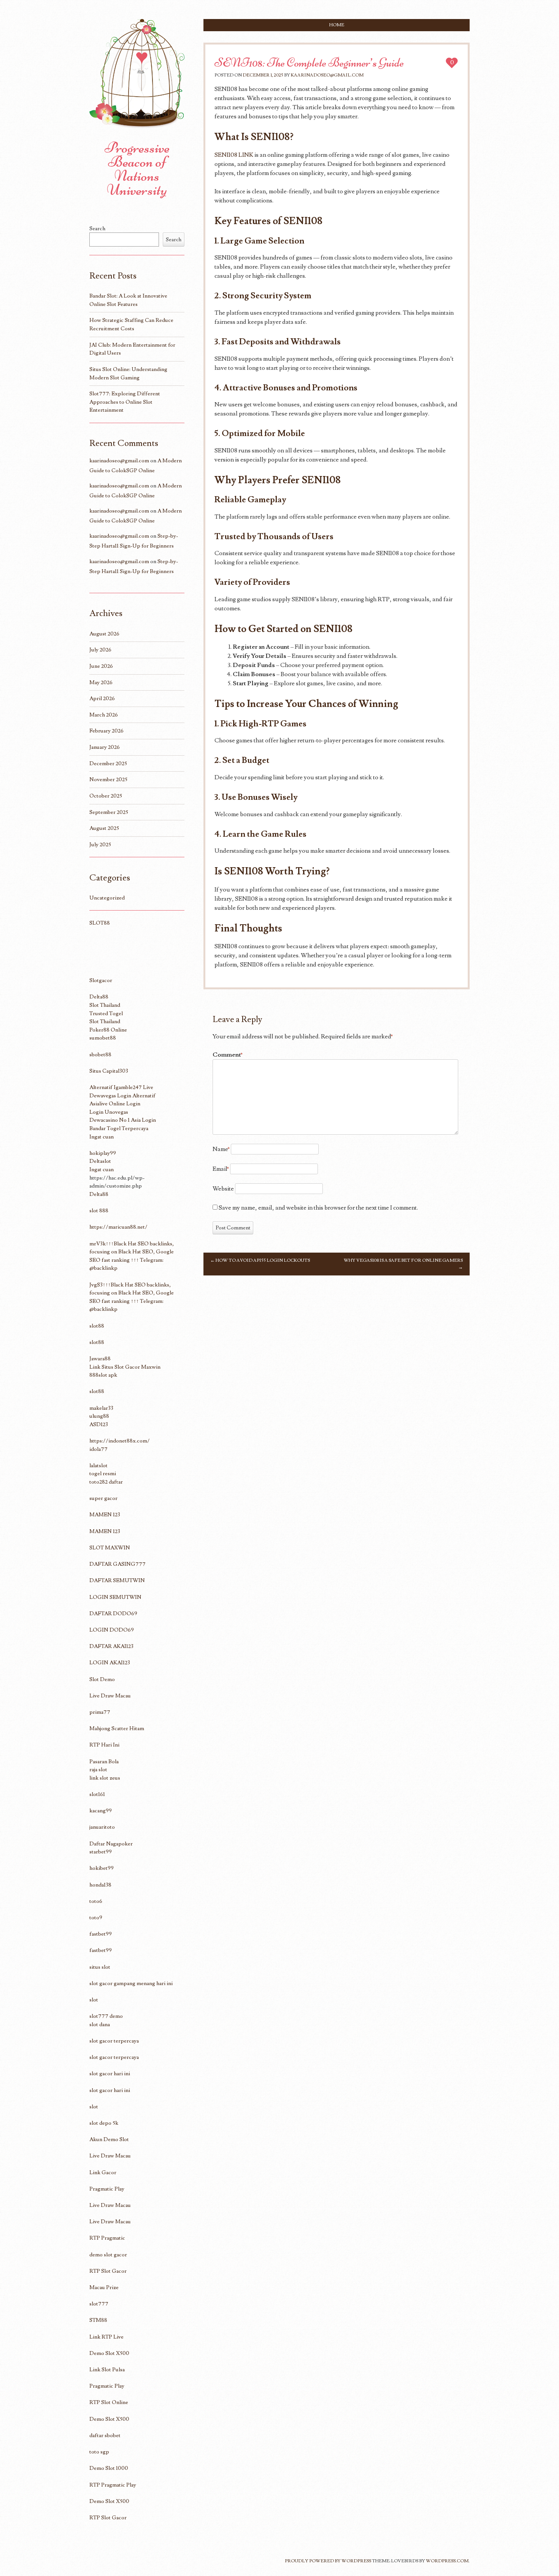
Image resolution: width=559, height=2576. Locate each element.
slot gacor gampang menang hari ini (131, 1983)
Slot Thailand (105, 1005)
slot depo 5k (104, 2123)
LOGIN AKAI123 (110, 1663)
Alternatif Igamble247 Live (121, 1087)
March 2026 (104, 715)
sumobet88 (103, 1038)
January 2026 (105, 747)
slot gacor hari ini (110, 2074)
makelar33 (101, 1408)
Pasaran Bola (104, 1762)
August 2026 (104, 634)
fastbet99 (101, 1934)
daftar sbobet (105, 2435)
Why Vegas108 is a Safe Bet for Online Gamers (403, 1264)
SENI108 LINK (234, 155)
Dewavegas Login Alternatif (122, 1096)
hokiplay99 (103, 1153)
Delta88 (99, 997)
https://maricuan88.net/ (118, 1227)
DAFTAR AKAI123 (111, 1646)
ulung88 (99, 1416)
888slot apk (103, 1375)
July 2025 (100, 845)
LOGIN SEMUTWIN (115, 1597)
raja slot (98, 1770)
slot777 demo (106, 2016)
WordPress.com (447, 2561)
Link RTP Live (106, 2337)
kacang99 (101, 1811)
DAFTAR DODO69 (113, 1614)
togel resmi (103, 1473)
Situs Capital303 (109, 1071)
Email (221, 1169)
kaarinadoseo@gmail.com (327, 75)
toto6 (96, 1901)
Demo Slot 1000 (109, 2468)
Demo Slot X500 (109, 2353)
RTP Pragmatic (107, 2238)
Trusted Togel (106, 1013)
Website (223, 1189)
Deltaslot (100, 1161)
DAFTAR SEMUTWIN (117, 1580)
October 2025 (106, 796)
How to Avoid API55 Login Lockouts (260, 1260)
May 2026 (101, 682)
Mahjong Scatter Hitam (117, 1728)
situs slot (100, 1967)
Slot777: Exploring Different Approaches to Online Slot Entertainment (125, 402)
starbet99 (101, 1852)
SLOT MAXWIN (110, 1548)
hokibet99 (102, 1868)
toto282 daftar (106, 1482)
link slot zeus (105, 1778)
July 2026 (100, 650)
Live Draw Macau (110, 1696)
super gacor (103, 1498)
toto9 (96, 1918)
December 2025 (108, 763)
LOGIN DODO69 (112, 1630)
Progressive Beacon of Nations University (137, 169)
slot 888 (99, 1211)
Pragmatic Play (107, 2189)
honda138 (100, 1885)
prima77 (100, 1712)
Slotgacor (101, 980)
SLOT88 (100, 923)
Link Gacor (103, 2172)
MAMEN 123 (105, 1515)
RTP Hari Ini (104, 1745)
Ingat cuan (102, 1137)
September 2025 (109, 812)
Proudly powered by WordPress (328, 2561)
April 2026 (102, 698)
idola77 (98, 1449)
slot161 (97, 1794)
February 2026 (106, 731)
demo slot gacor (108, 2255)
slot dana (100, 2024)
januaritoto (102, 1827)
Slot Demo (102, 1679)
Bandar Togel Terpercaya (119, 1128)
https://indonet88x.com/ (120, 1441)
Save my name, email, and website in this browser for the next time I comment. (318, 1208)
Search (97, 228)
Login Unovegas (109, 1112)
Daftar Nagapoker (111, 1844)
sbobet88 (100, 1055)
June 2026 (101, 666)
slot (94, 2000)
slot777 (99, 2304)
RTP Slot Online (109, 2402)
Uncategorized (107, 898)
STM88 (98, 2320)
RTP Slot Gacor (108, 2271)
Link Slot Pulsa (107, 2370)
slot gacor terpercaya (114, 2041)
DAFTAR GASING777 (118, 1564)
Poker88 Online (108, 1030)
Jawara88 (100, 1359)
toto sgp (99, 2452)
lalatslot (98, 1466)
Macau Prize (104, 2287)
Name (221, 1149)
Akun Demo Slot (109, 2139)
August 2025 (104, 828)
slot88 (97, 1326)
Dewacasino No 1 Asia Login (123, 1120)
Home (337, 25)
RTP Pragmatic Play (113, 2485)
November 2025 (108, 779)
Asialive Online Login (115, 1104)
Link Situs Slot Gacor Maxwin (125, 1367)
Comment (228, 1055)
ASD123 (99, 1424)
